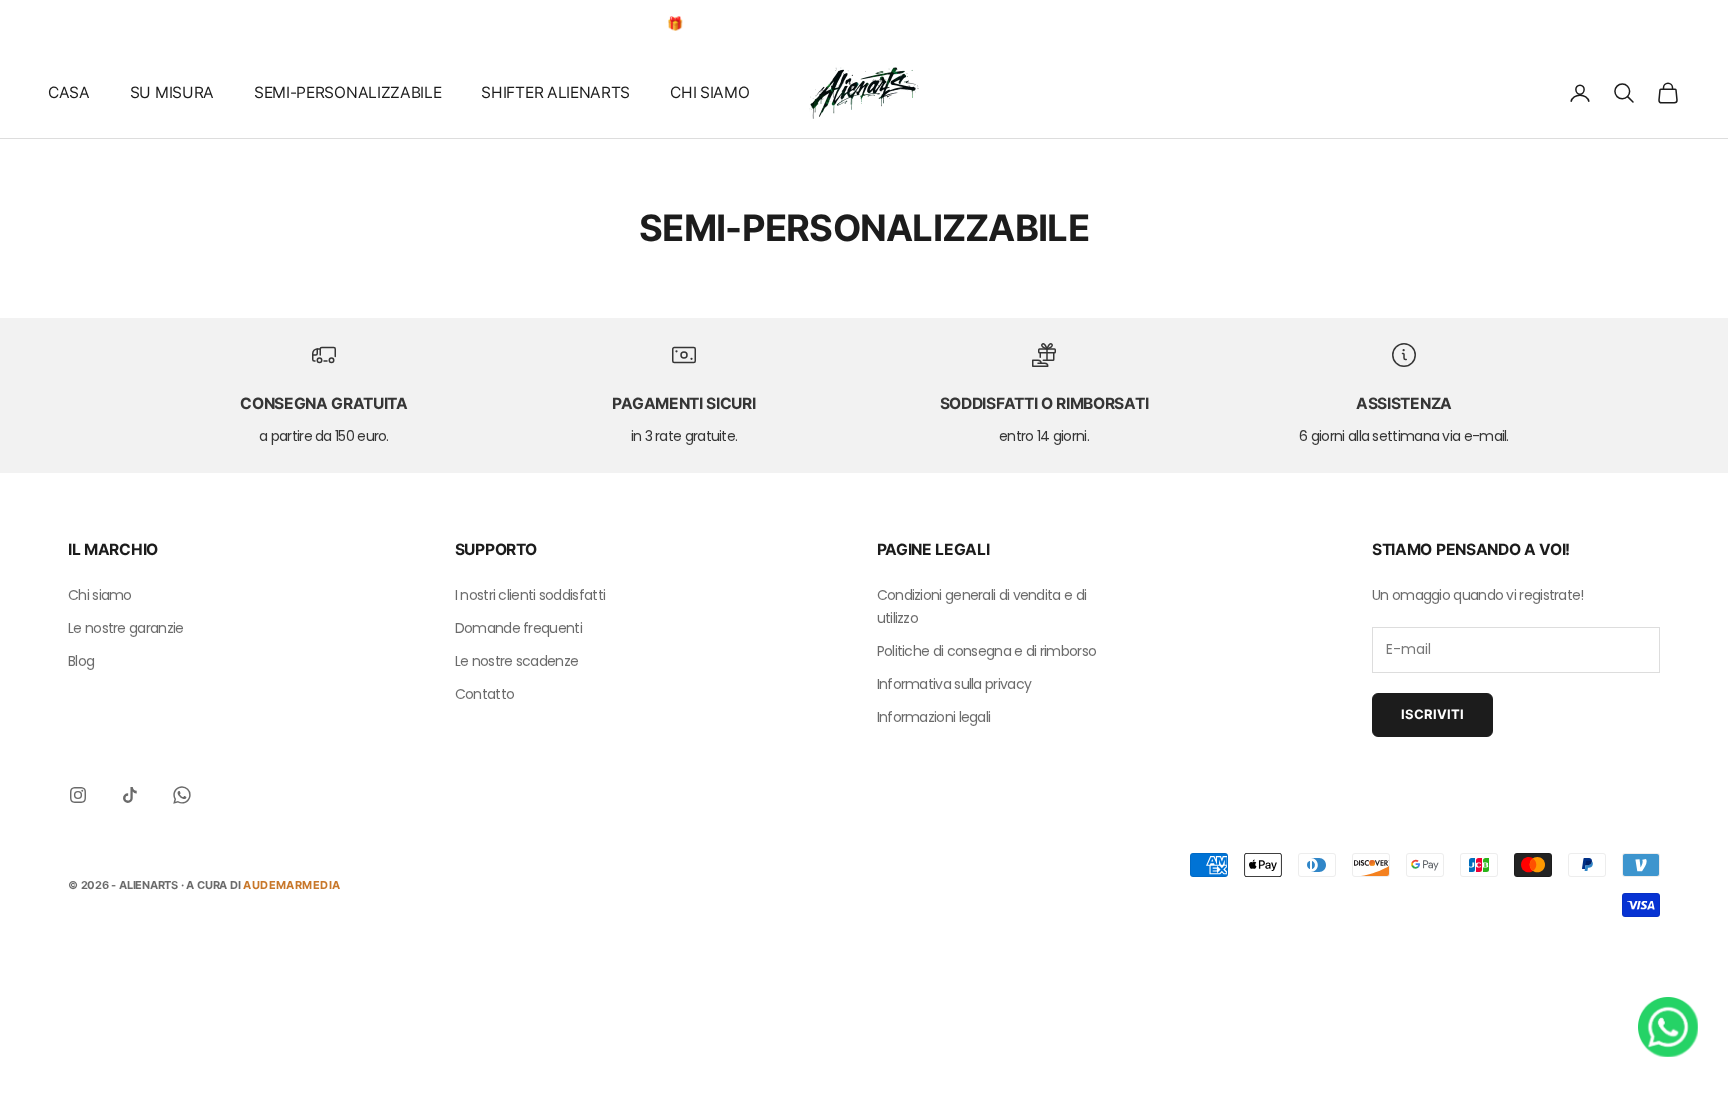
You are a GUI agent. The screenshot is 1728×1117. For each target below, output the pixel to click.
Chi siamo (709, 92)
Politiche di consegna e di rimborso (987, 651)
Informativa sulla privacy (954, 684)
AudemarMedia (291, 885)
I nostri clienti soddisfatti (530, 595)
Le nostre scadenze (516, 661)
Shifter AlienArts (555, 92)
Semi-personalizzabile (347, 92)
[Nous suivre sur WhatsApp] (182, 795)
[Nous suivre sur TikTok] (130, 795)
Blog (81, 661)
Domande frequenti (518, 628)
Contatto (484, 694)
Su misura (172, 92)
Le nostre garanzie (125, 628)
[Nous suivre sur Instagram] (78, 795)
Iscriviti (1432, 714)
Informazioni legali (934, 717)
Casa (69, 92)
